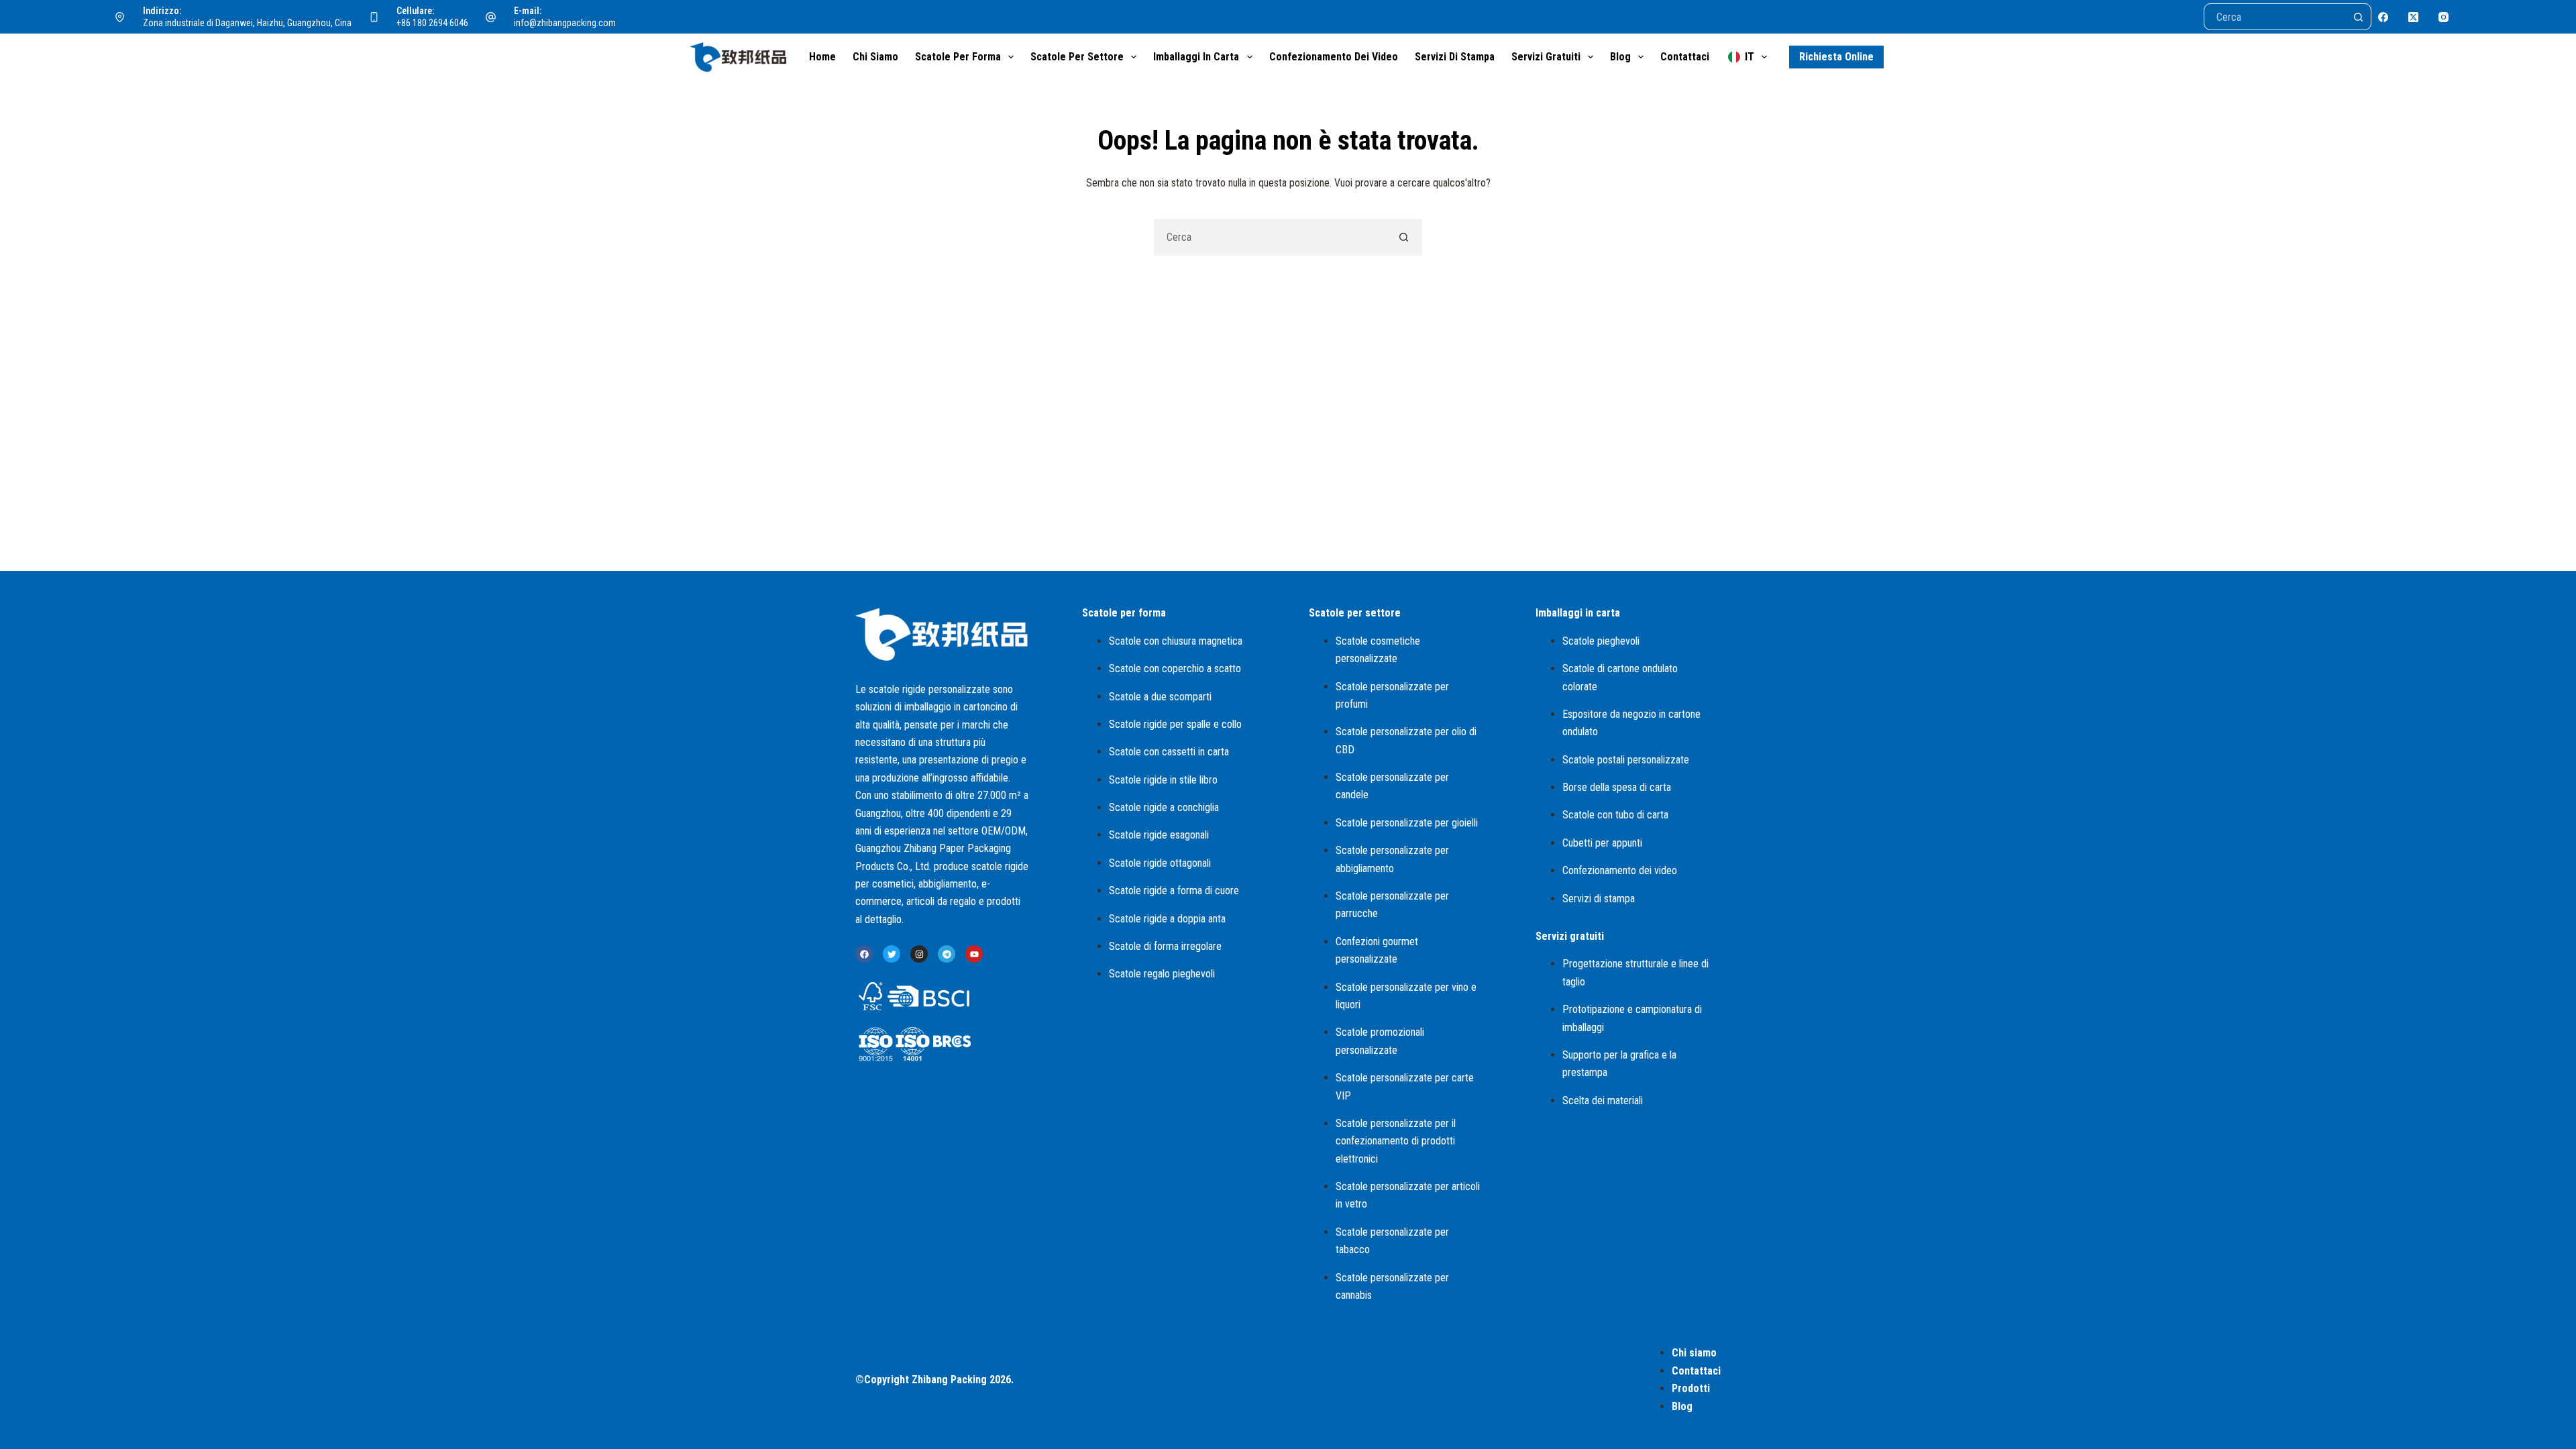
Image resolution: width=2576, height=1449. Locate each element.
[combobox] (1270, 237)
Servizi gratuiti (1546, 57)
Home (822, 57)
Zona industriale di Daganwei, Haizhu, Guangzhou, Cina (247, 23)
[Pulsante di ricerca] (2358, 17)
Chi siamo (875, 57)
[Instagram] (2444, 17)
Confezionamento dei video (1334, 57)
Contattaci (1685, 57)
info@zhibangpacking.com (565, 23)
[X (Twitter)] (2413, 17)
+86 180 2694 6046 (432, 23)
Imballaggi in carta (1196, 57)
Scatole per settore (1077, 57)
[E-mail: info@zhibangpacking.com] (491, 17)
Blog (1620, 57)
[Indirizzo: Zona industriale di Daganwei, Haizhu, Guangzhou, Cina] (120, 17)
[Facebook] (2383, 17)
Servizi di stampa (1455, 57)
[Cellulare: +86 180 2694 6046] (374, 17)
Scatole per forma (958, 57)
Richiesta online (1836, 57)
